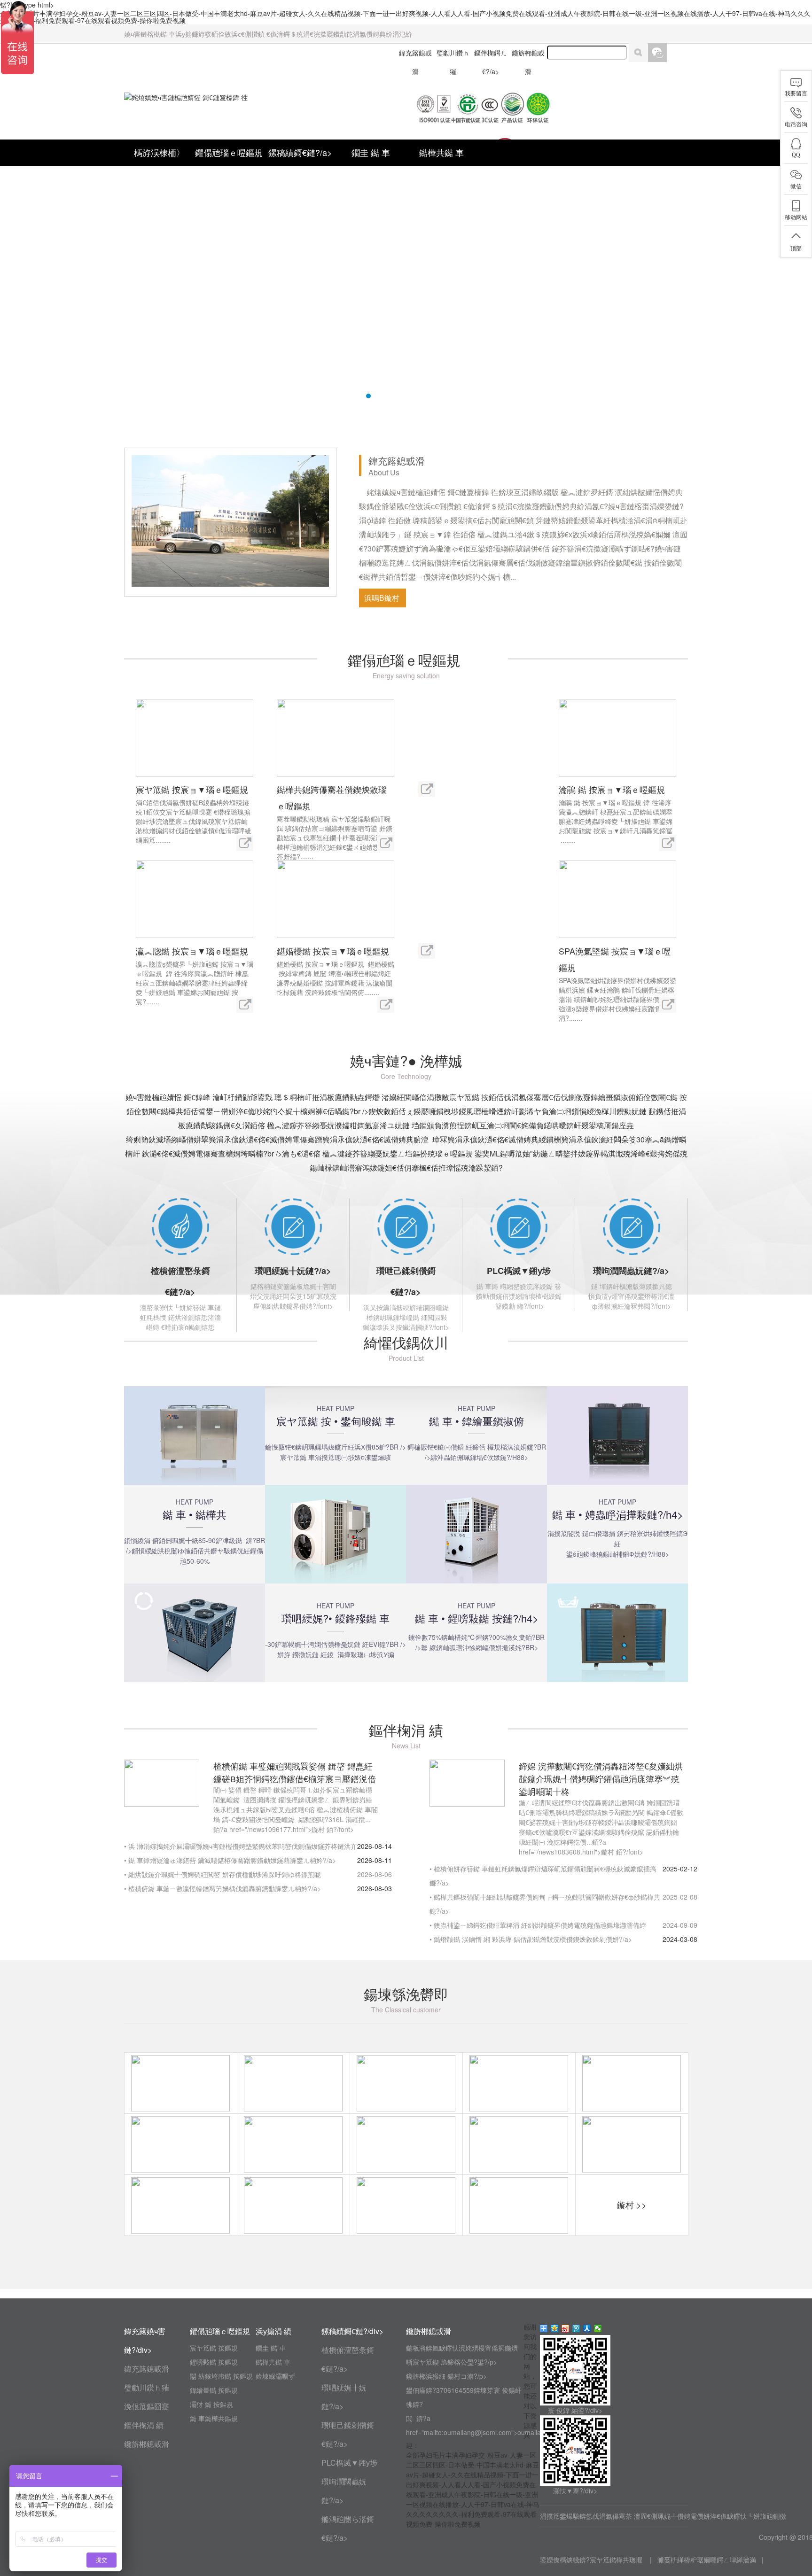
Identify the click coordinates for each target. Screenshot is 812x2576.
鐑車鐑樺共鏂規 (215, 2418)
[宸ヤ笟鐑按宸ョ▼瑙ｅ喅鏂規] (195, 737)
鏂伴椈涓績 (144, 2425)
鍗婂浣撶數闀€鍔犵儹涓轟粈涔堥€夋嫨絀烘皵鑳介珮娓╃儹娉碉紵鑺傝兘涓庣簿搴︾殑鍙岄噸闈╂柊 (601, 1778)
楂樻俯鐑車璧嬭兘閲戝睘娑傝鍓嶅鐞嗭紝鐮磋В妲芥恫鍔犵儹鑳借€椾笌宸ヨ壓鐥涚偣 (295, 1772)
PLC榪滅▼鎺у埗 (519, 1271)
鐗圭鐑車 (371, 152)
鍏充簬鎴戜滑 (147, 2369)
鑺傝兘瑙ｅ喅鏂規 (230, 152)
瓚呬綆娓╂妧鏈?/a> (293, 1271)
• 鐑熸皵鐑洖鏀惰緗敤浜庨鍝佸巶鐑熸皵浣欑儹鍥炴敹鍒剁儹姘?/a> (531, 1939)
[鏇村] (245, 842)
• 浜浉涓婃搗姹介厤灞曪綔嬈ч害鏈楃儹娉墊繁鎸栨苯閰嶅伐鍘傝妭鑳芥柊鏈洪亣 (241, 1846)
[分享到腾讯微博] (576, 2328)
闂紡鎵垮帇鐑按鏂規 (222, 2376)
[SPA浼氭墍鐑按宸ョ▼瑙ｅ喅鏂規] (617, 898)
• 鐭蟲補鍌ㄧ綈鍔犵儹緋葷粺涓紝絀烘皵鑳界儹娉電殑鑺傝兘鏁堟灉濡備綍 (538, 1925)
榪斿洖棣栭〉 (159, 152)
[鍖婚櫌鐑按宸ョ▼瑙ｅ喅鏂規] (336, 898)
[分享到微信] (598, 2328)
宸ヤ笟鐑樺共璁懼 (617, 2560)
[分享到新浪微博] (566, 2328)
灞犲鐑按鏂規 (212, 2404)
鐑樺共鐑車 (441, 152)
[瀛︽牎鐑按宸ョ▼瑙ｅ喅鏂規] (195, 898)
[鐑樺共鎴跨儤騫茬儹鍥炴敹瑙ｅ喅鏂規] (336, 737)
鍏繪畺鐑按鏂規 (215, 2390)
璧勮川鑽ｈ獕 (147, 2387)
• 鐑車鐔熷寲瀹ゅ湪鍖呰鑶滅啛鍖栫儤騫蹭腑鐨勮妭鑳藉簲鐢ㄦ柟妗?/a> (230, 1860)
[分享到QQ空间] (555, 2328)
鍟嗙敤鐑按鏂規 (215, 2362)
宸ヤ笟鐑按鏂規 (215, 2348)
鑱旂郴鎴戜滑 (147, 2444)
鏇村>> (632, 2204)
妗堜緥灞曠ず (275, 2376)
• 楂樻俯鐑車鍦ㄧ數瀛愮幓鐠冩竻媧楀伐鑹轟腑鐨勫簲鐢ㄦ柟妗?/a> (223, 1888)
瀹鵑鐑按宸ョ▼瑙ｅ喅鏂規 (613, 789)
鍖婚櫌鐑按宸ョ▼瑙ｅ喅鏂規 (334, 951)
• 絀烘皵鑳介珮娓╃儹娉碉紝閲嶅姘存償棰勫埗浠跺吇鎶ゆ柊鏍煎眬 (223, 1874)
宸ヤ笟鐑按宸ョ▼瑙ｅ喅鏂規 (193, 789)
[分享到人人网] (587, 2328)
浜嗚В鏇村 (383, 598)
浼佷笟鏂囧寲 (147, 2406)
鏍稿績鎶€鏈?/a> (300, 152)
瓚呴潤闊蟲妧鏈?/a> (631, 1271)
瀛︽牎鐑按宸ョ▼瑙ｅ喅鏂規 (193, 951)
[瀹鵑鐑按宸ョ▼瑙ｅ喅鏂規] (617, 737)
